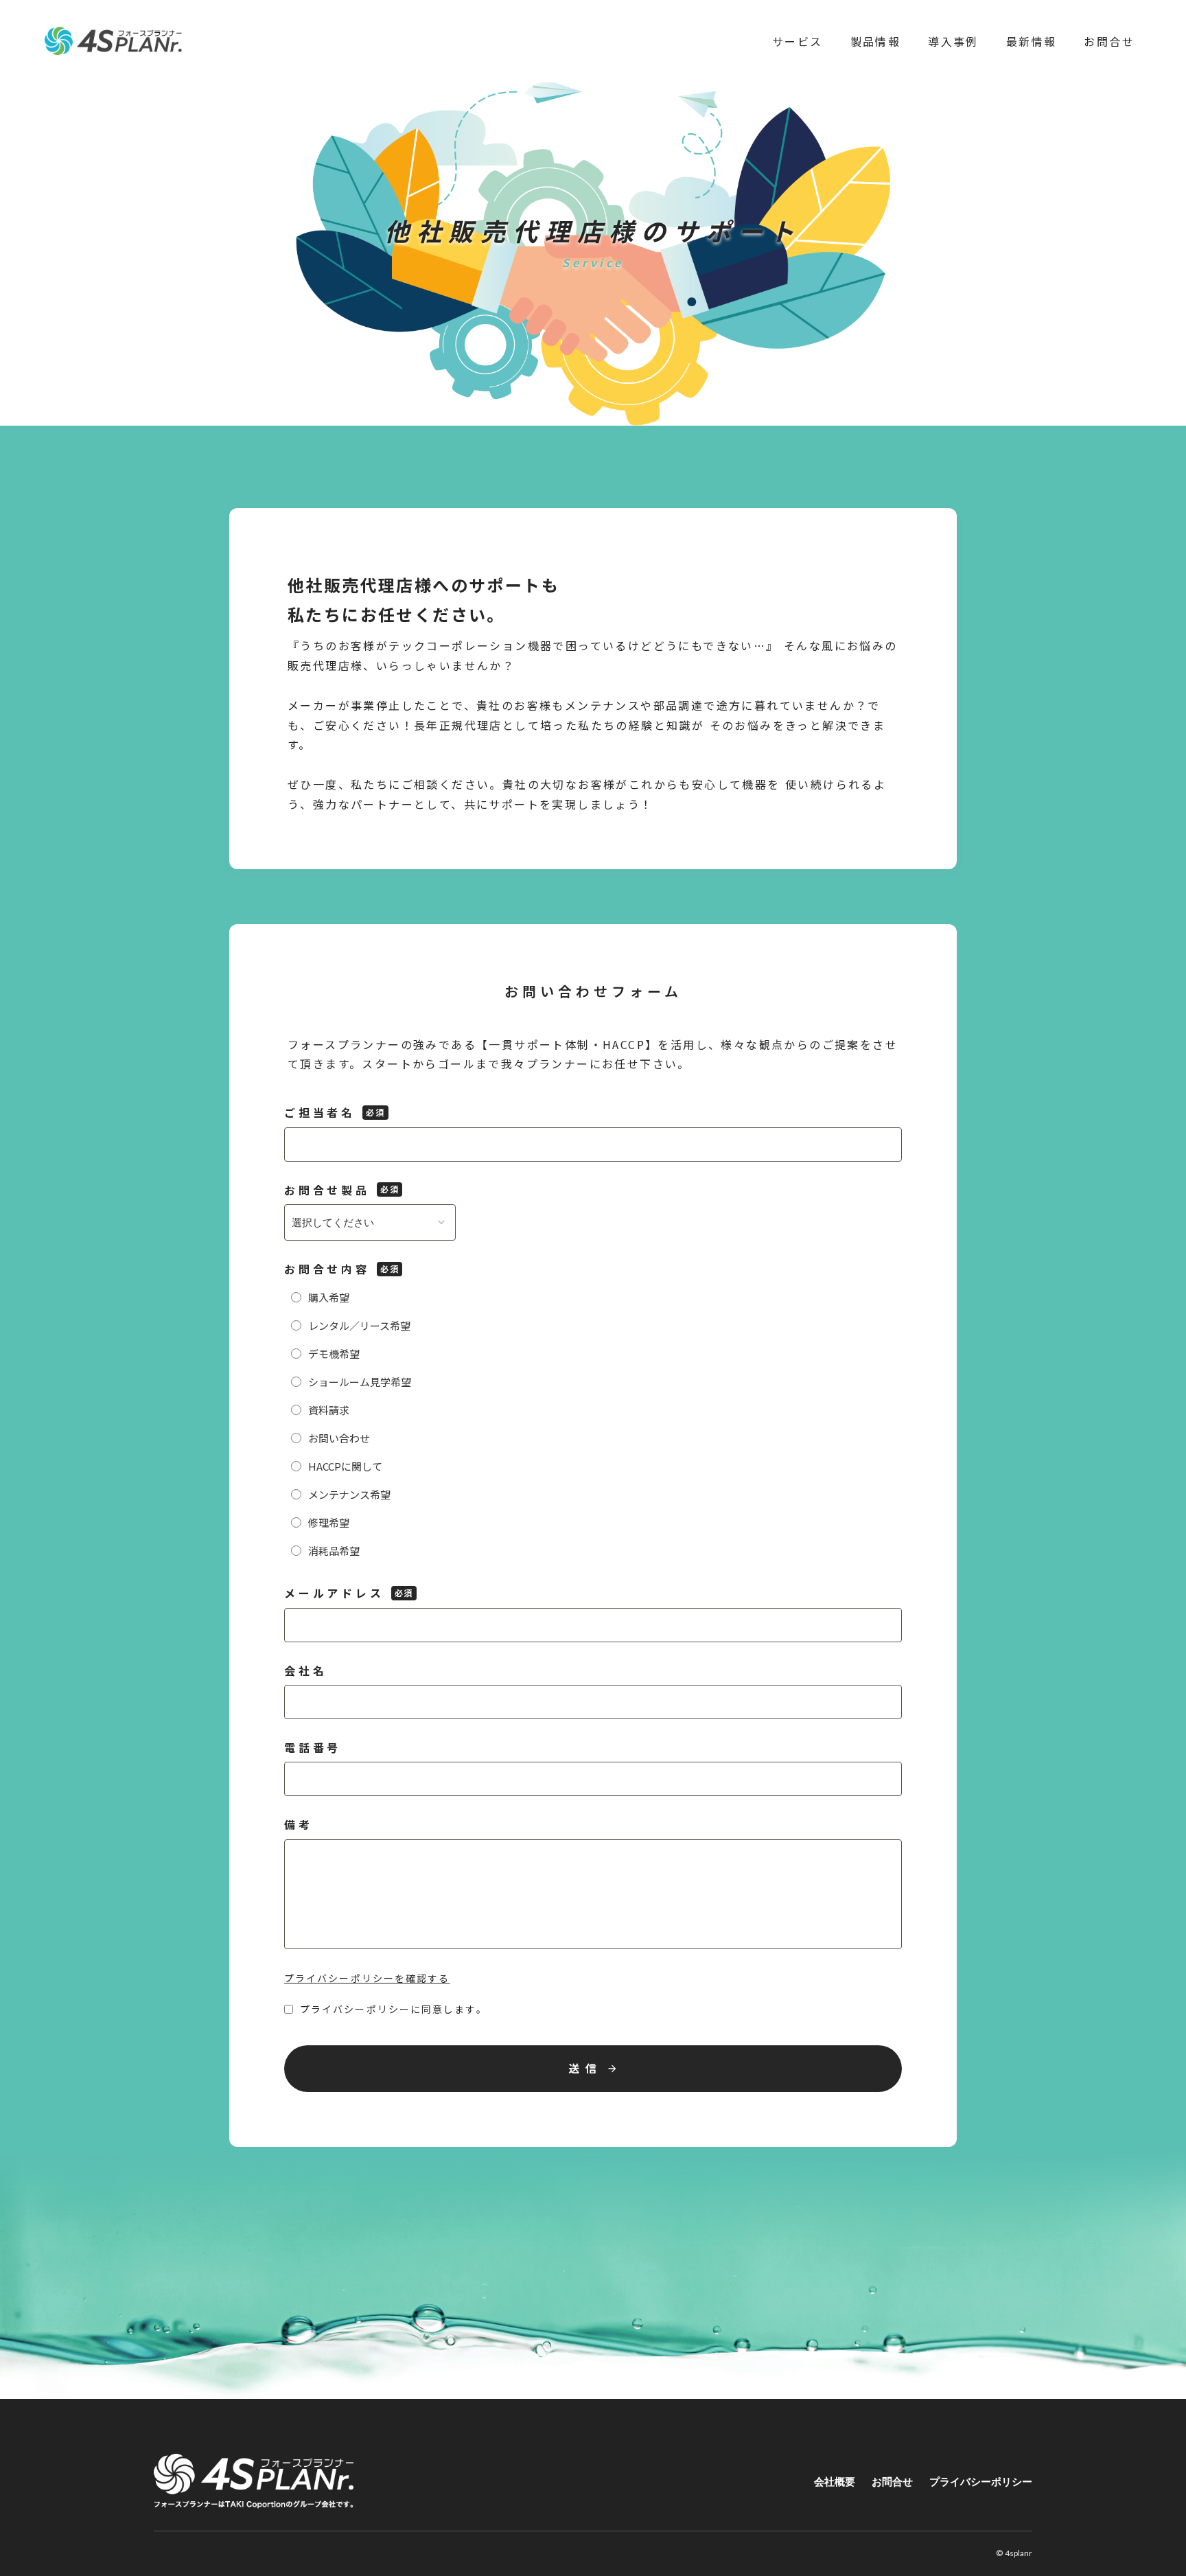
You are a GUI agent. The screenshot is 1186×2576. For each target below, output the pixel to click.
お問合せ (1109, 41)
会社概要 (835, 2481)
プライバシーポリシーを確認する (367, 1978)
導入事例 (953, 41)
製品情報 (876, 41)
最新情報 (1032, 41)
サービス (798, 41)
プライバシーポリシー (981, 2481)
